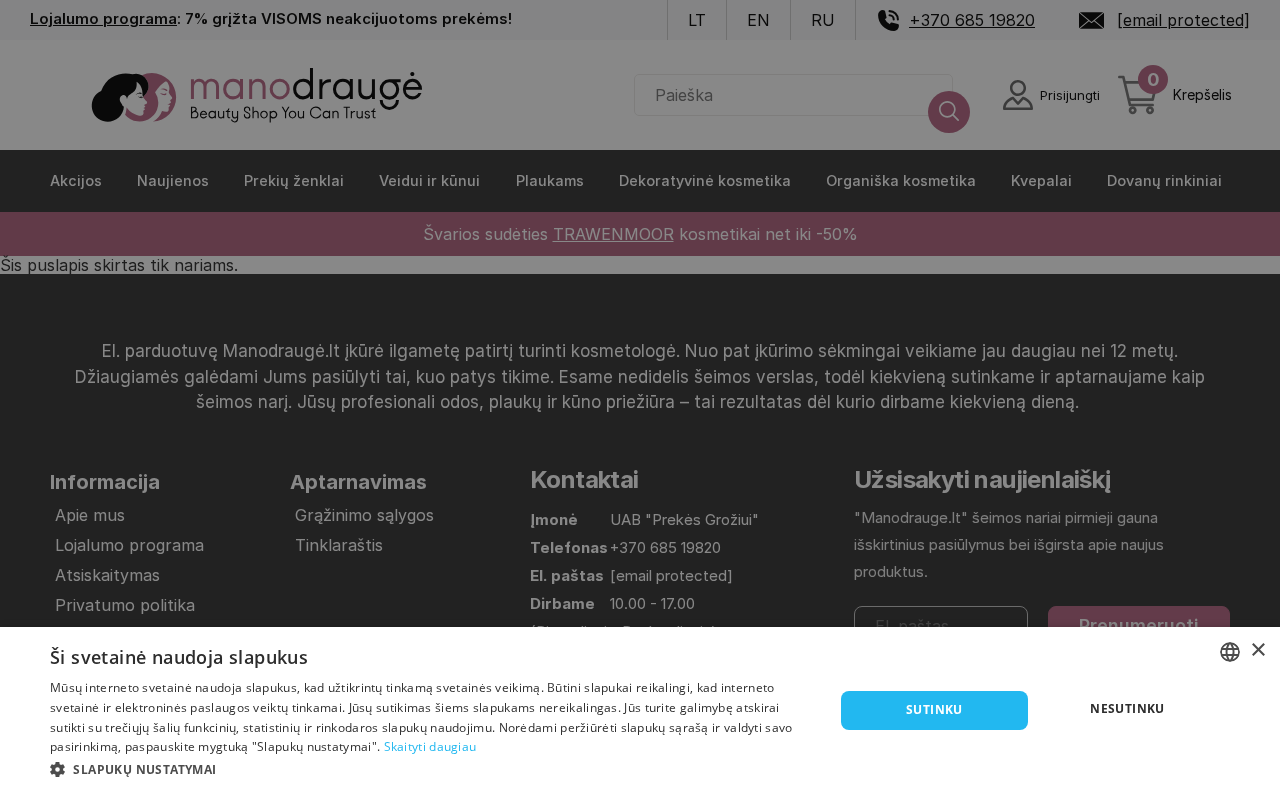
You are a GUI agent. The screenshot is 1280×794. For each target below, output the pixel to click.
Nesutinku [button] (1127, 708)
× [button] (1257, 650)
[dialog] (640, 710)
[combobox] (1230, 652)
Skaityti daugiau (430, 746)
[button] (430, 768)
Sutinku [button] (934, 709)
